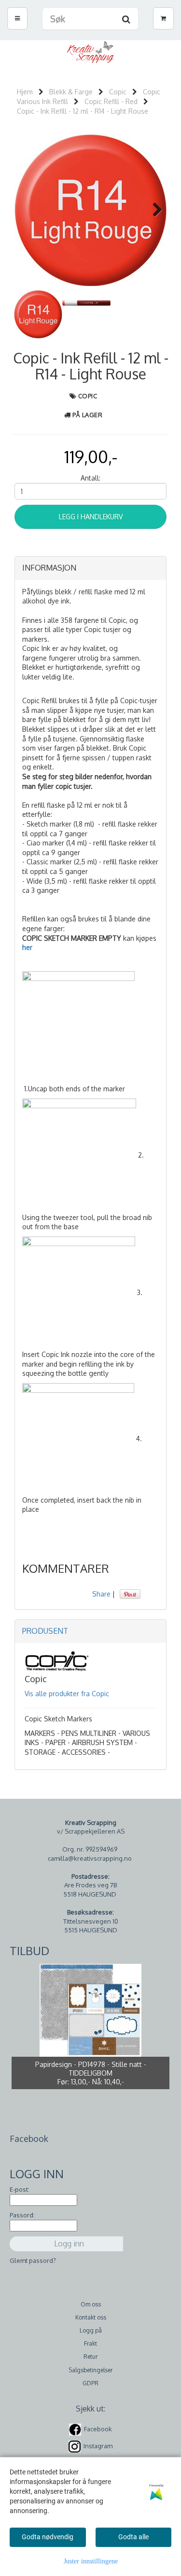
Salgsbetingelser (90, 2370)
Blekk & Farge (71, 92)
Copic (118, 92)
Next (153, 210)
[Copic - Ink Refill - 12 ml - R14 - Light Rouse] (90, 209)
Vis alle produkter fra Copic (67, 1694)
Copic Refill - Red (111, 101)
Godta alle (133, 2537)
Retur (90, 2357)
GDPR (90, 2383)
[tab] (90, 568)
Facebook (98, 2429)
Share (101, 1594)
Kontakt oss (91, 2317)
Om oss (91, 2304)
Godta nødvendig (48, 2537)
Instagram (98, 2446)
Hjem (25, 92)
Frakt (90, 2343)
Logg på (91, 2330)
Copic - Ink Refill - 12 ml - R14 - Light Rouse (83, 111)
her (27, 947)
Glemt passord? (33, 2260)
